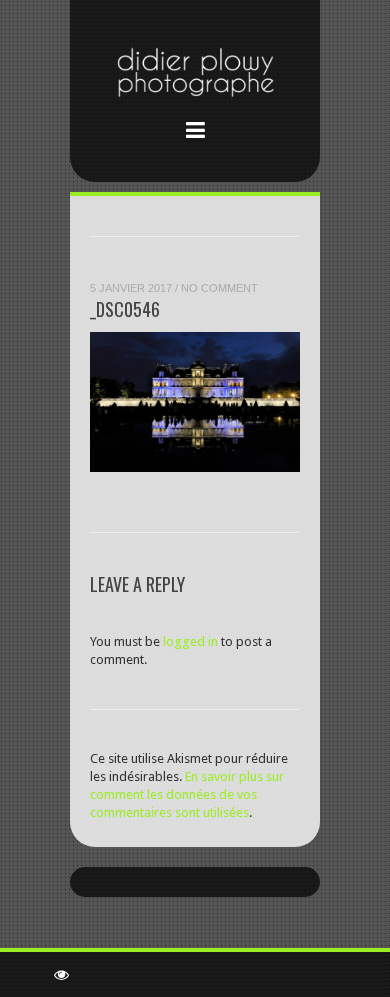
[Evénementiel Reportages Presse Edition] (195, 76)
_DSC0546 (125, 309)
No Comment (219, 288)
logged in (190, 641)
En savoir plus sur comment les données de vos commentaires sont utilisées (187, 794)
